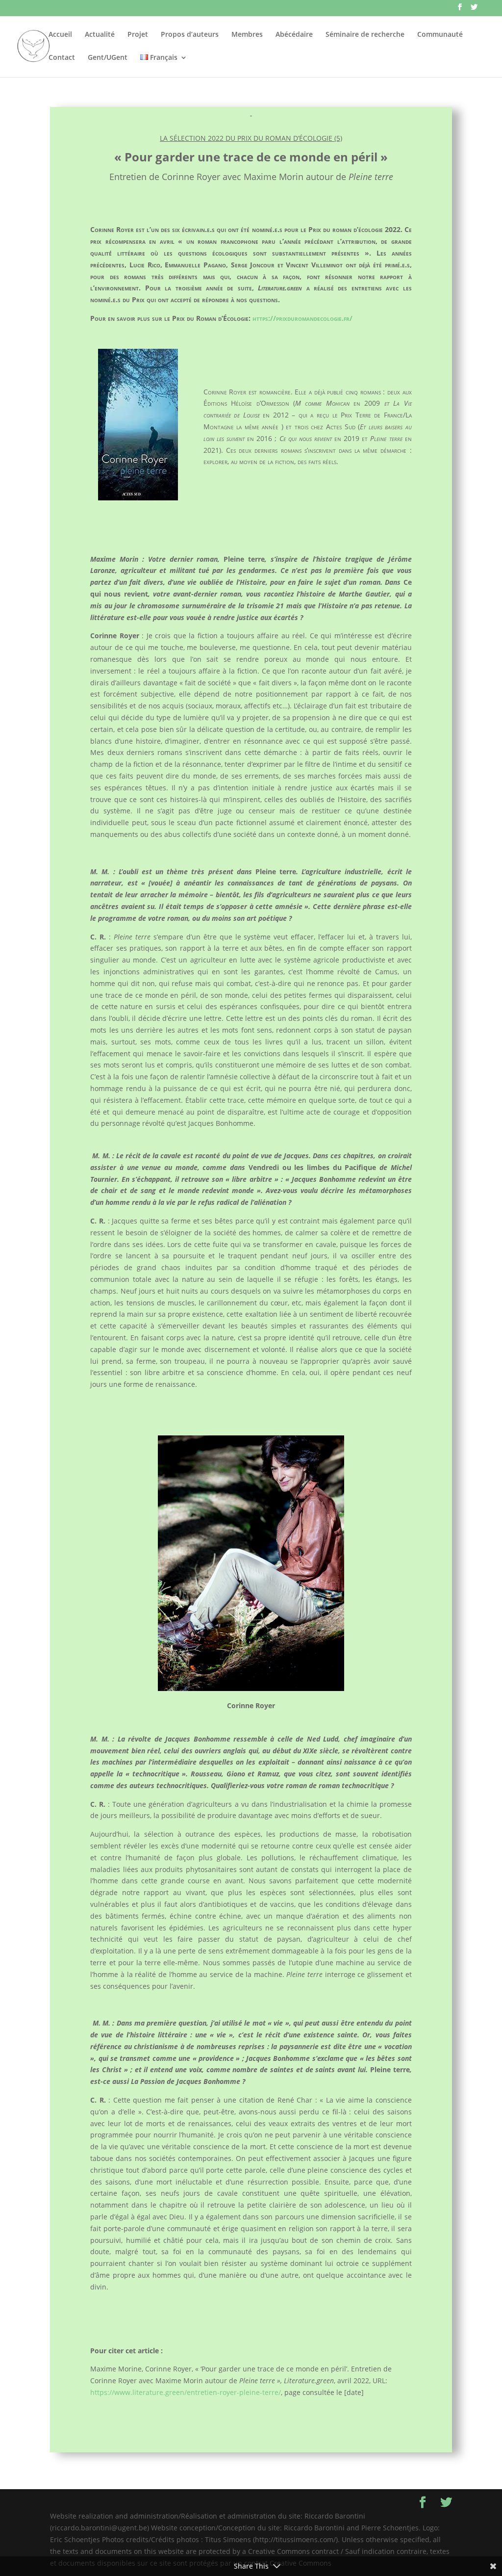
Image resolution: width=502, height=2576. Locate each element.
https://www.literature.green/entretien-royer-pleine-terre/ (186, 2392)
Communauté (440, 35)
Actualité (100, 35)
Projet (138, 35)
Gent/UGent (108, 58)
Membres (247, 35)
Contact (62, 58)
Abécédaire (294, 35)
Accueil (60, 35)
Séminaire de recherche (365, 35)
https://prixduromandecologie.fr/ (302, 318)
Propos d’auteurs (190, 35)
